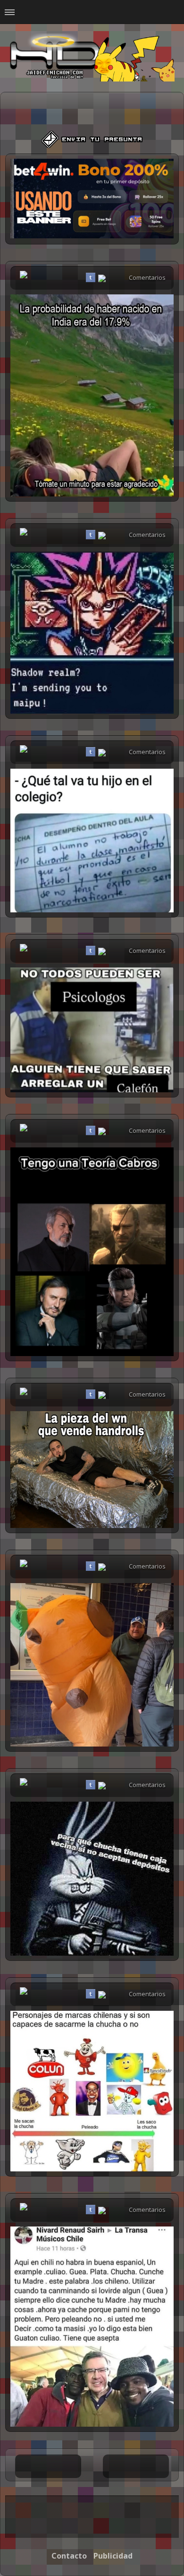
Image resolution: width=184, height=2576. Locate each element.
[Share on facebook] (68, 277)
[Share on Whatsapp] (102, 279)
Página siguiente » (136, 2466)
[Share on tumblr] (91, 277)
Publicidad (113, 2556)
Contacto (69, 2556)
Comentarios (147, 277)
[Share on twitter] (79, 277)
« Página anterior (48, 2466)
